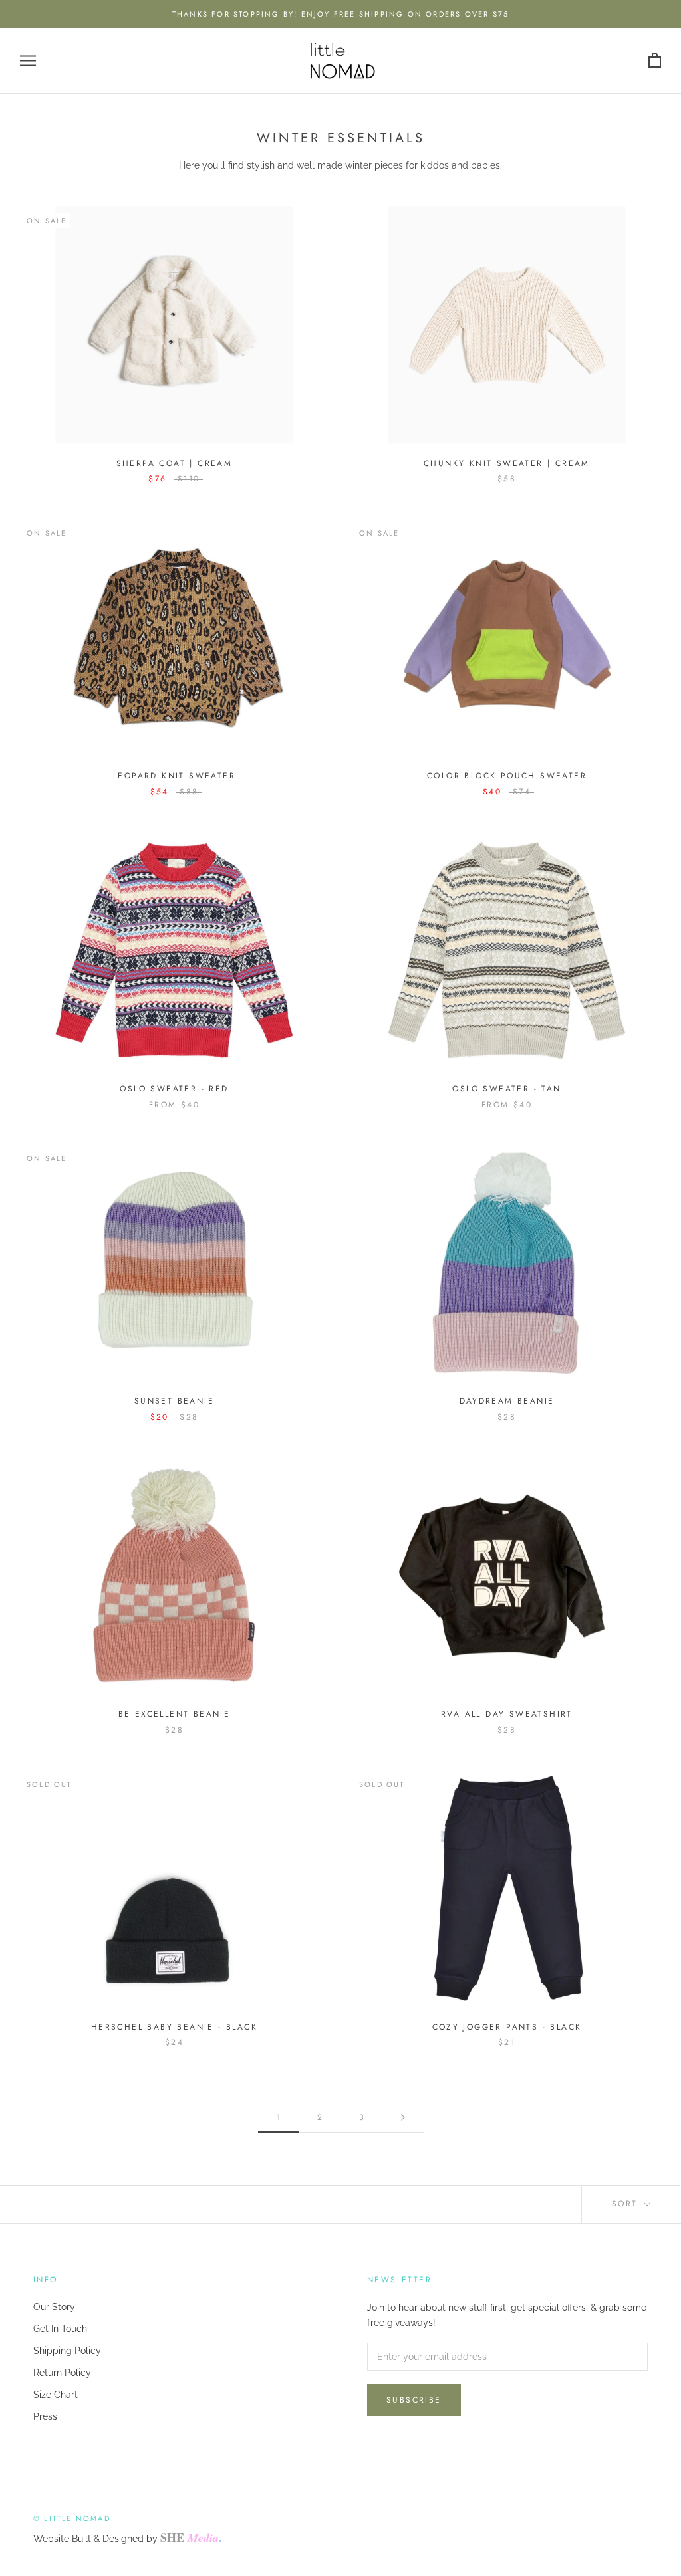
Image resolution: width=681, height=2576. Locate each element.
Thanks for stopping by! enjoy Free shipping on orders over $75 (340, 14)
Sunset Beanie (174, 1401)
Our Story (54, 2307)
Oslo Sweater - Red (174, 1089)
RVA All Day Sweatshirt (507, 1714)
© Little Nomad (72, 2518)
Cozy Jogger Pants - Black (507, 2027)
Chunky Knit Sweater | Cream (507, 463)
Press (45, 2416)
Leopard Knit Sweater (174, 776)
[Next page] (403, 2118)
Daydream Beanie (507, 1401)
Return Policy (62, 2373)
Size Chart (56, 2395)
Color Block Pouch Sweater (507, 776)
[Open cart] (655, 61)
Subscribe (414, 2400)
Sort (627, 2204)
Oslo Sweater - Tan (506, 1089)
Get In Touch (60, 2329)
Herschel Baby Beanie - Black (174, 2027)
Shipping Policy (67, 2351)
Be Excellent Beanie (175, 1714)
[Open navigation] (28, 61)
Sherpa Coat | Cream (175, 463)
